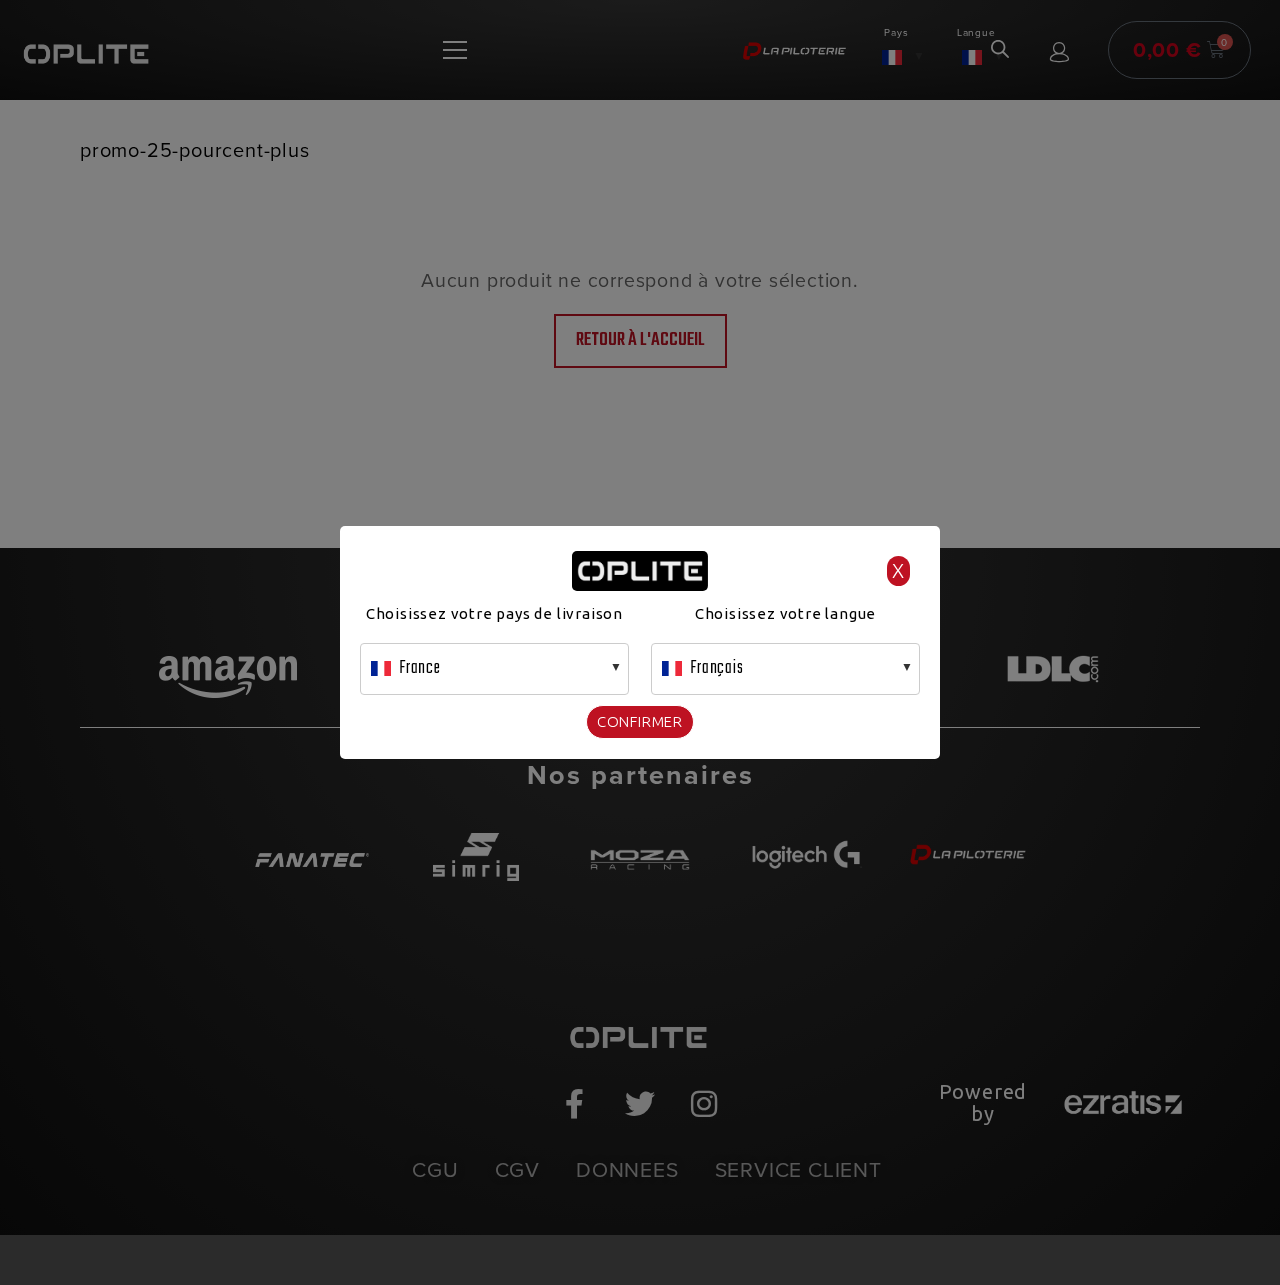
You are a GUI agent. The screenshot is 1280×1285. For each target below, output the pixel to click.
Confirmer (640, 721)
